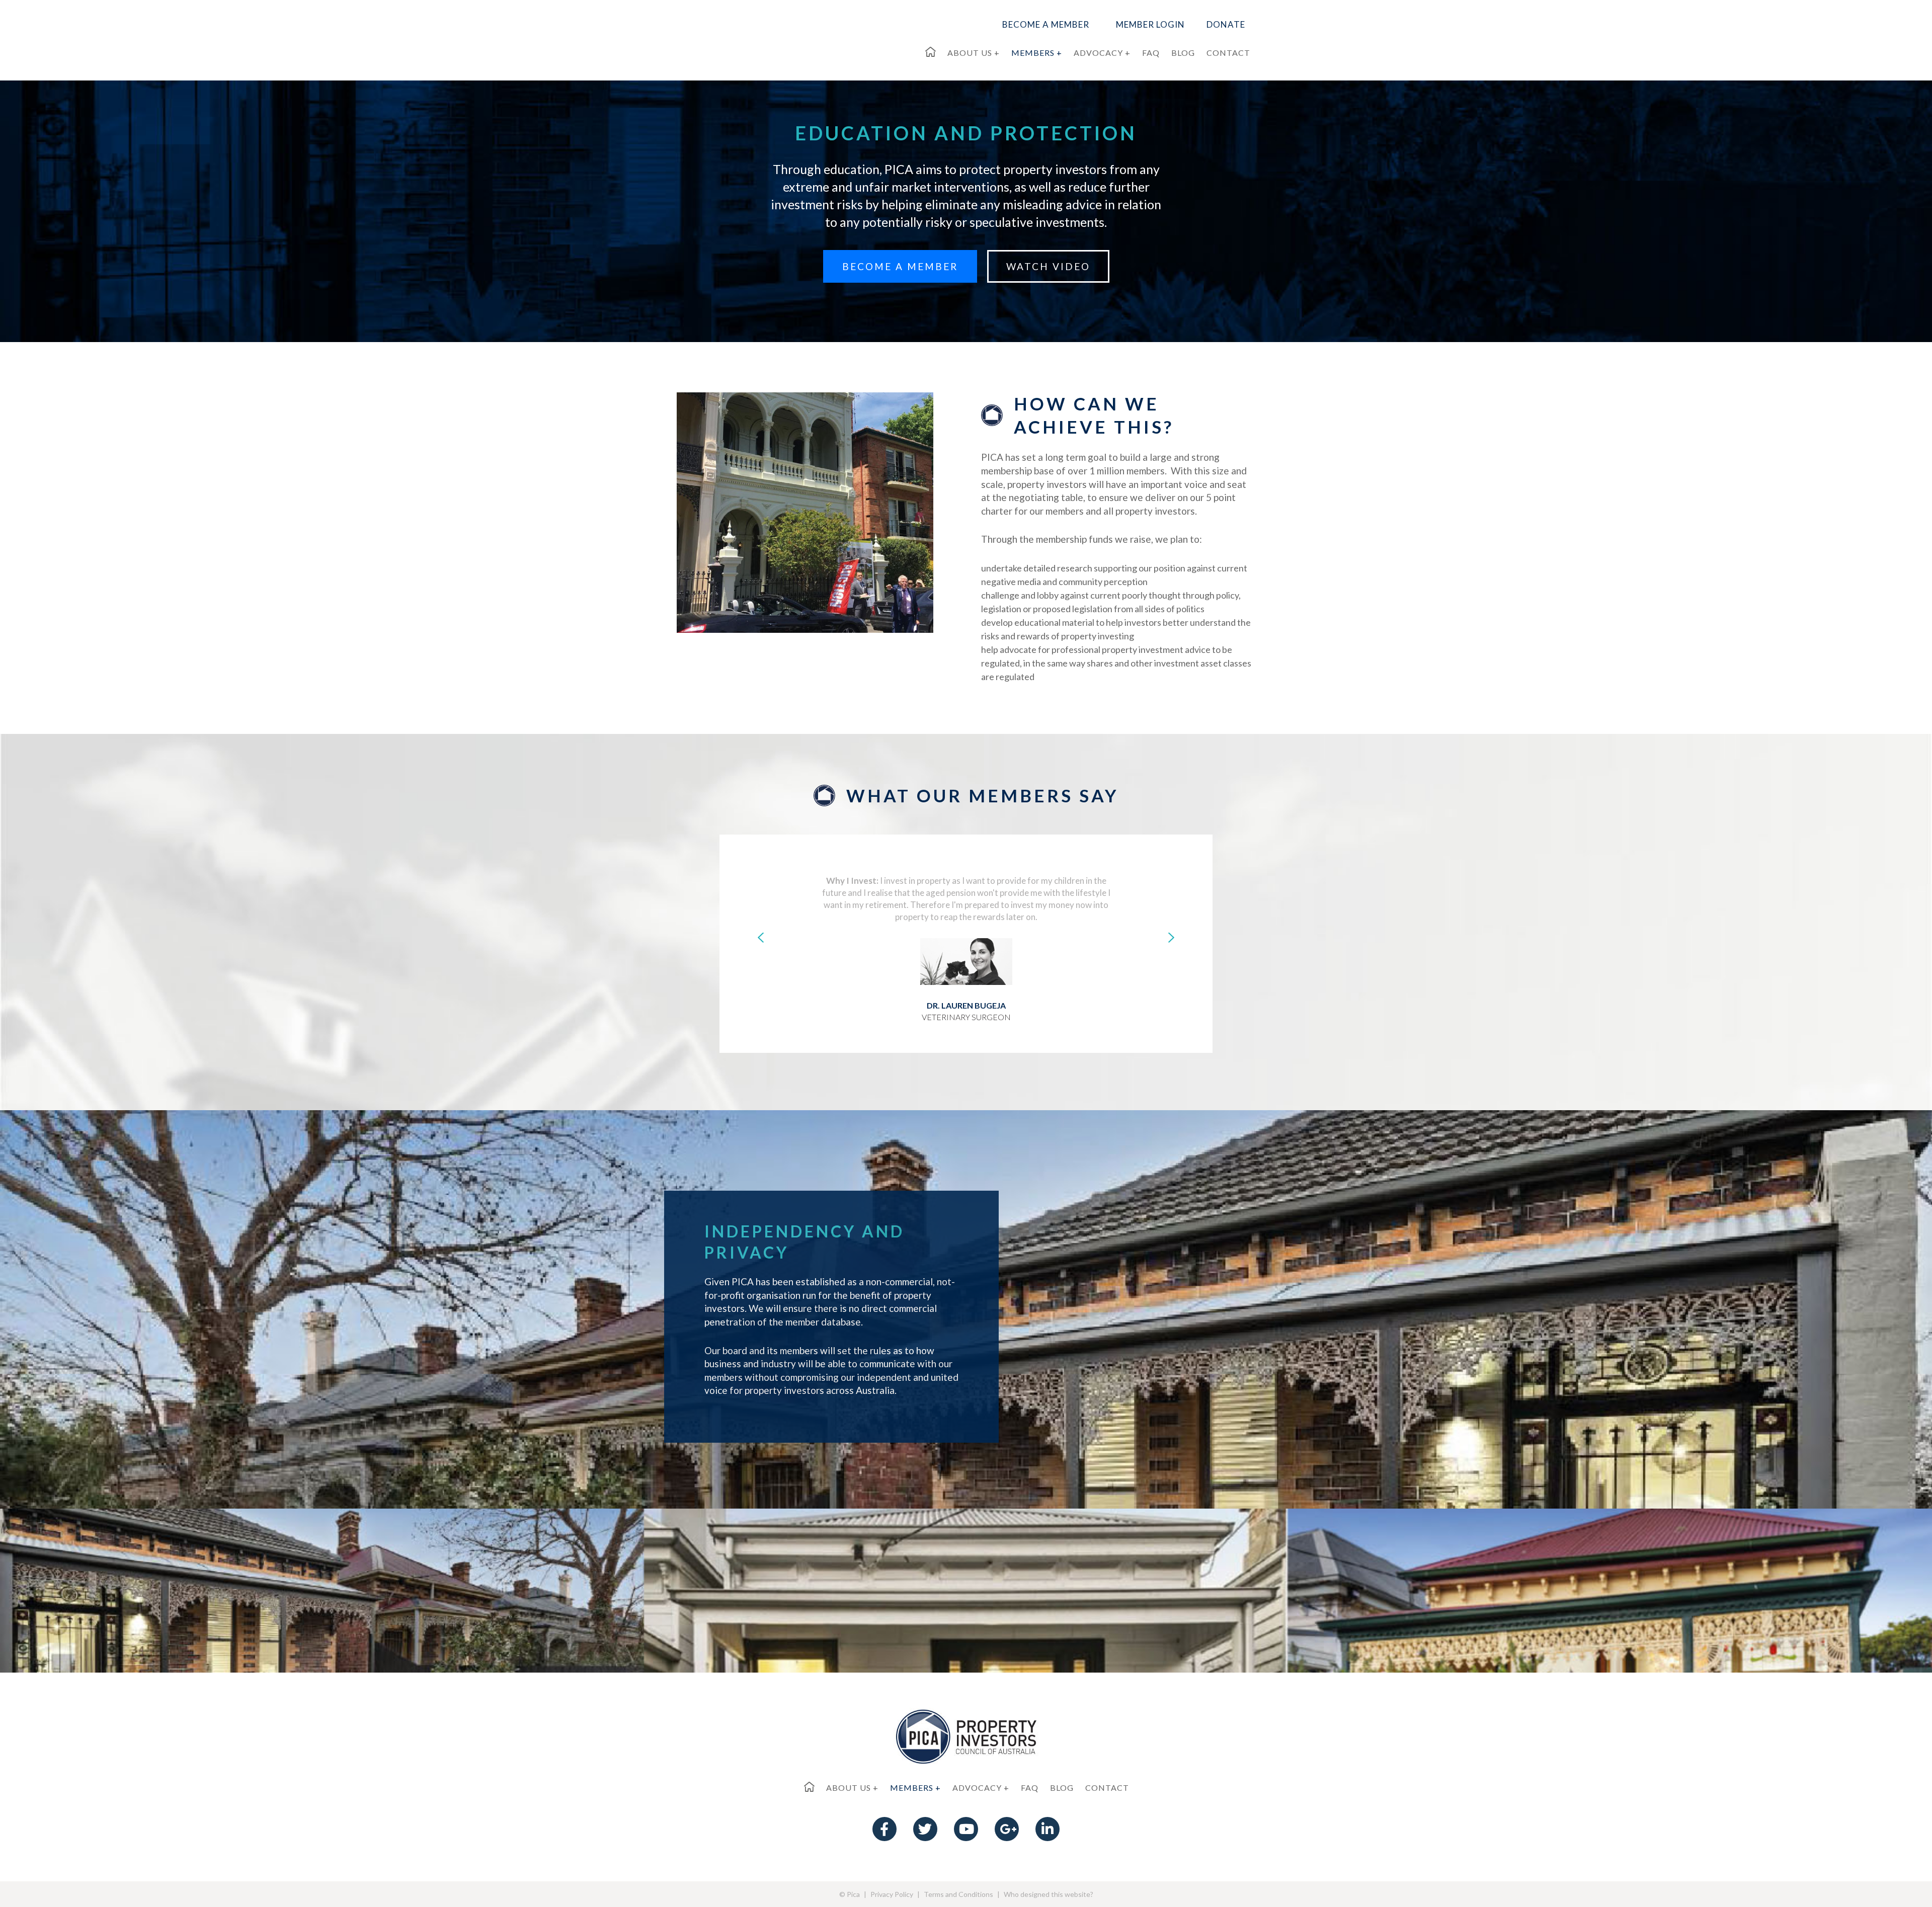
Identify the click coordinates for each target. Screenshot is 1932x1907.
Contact (1107, 1788)
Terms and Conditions (958, 1894)
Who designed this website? (1049, 1894)
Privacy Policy (892, 1894)
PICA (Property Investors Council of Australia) (749, 38)
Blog (1062, 1788)
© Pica (850, 1894)
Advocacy (977, 1788)
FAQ (1030, 1788)
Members (912, 1788)
